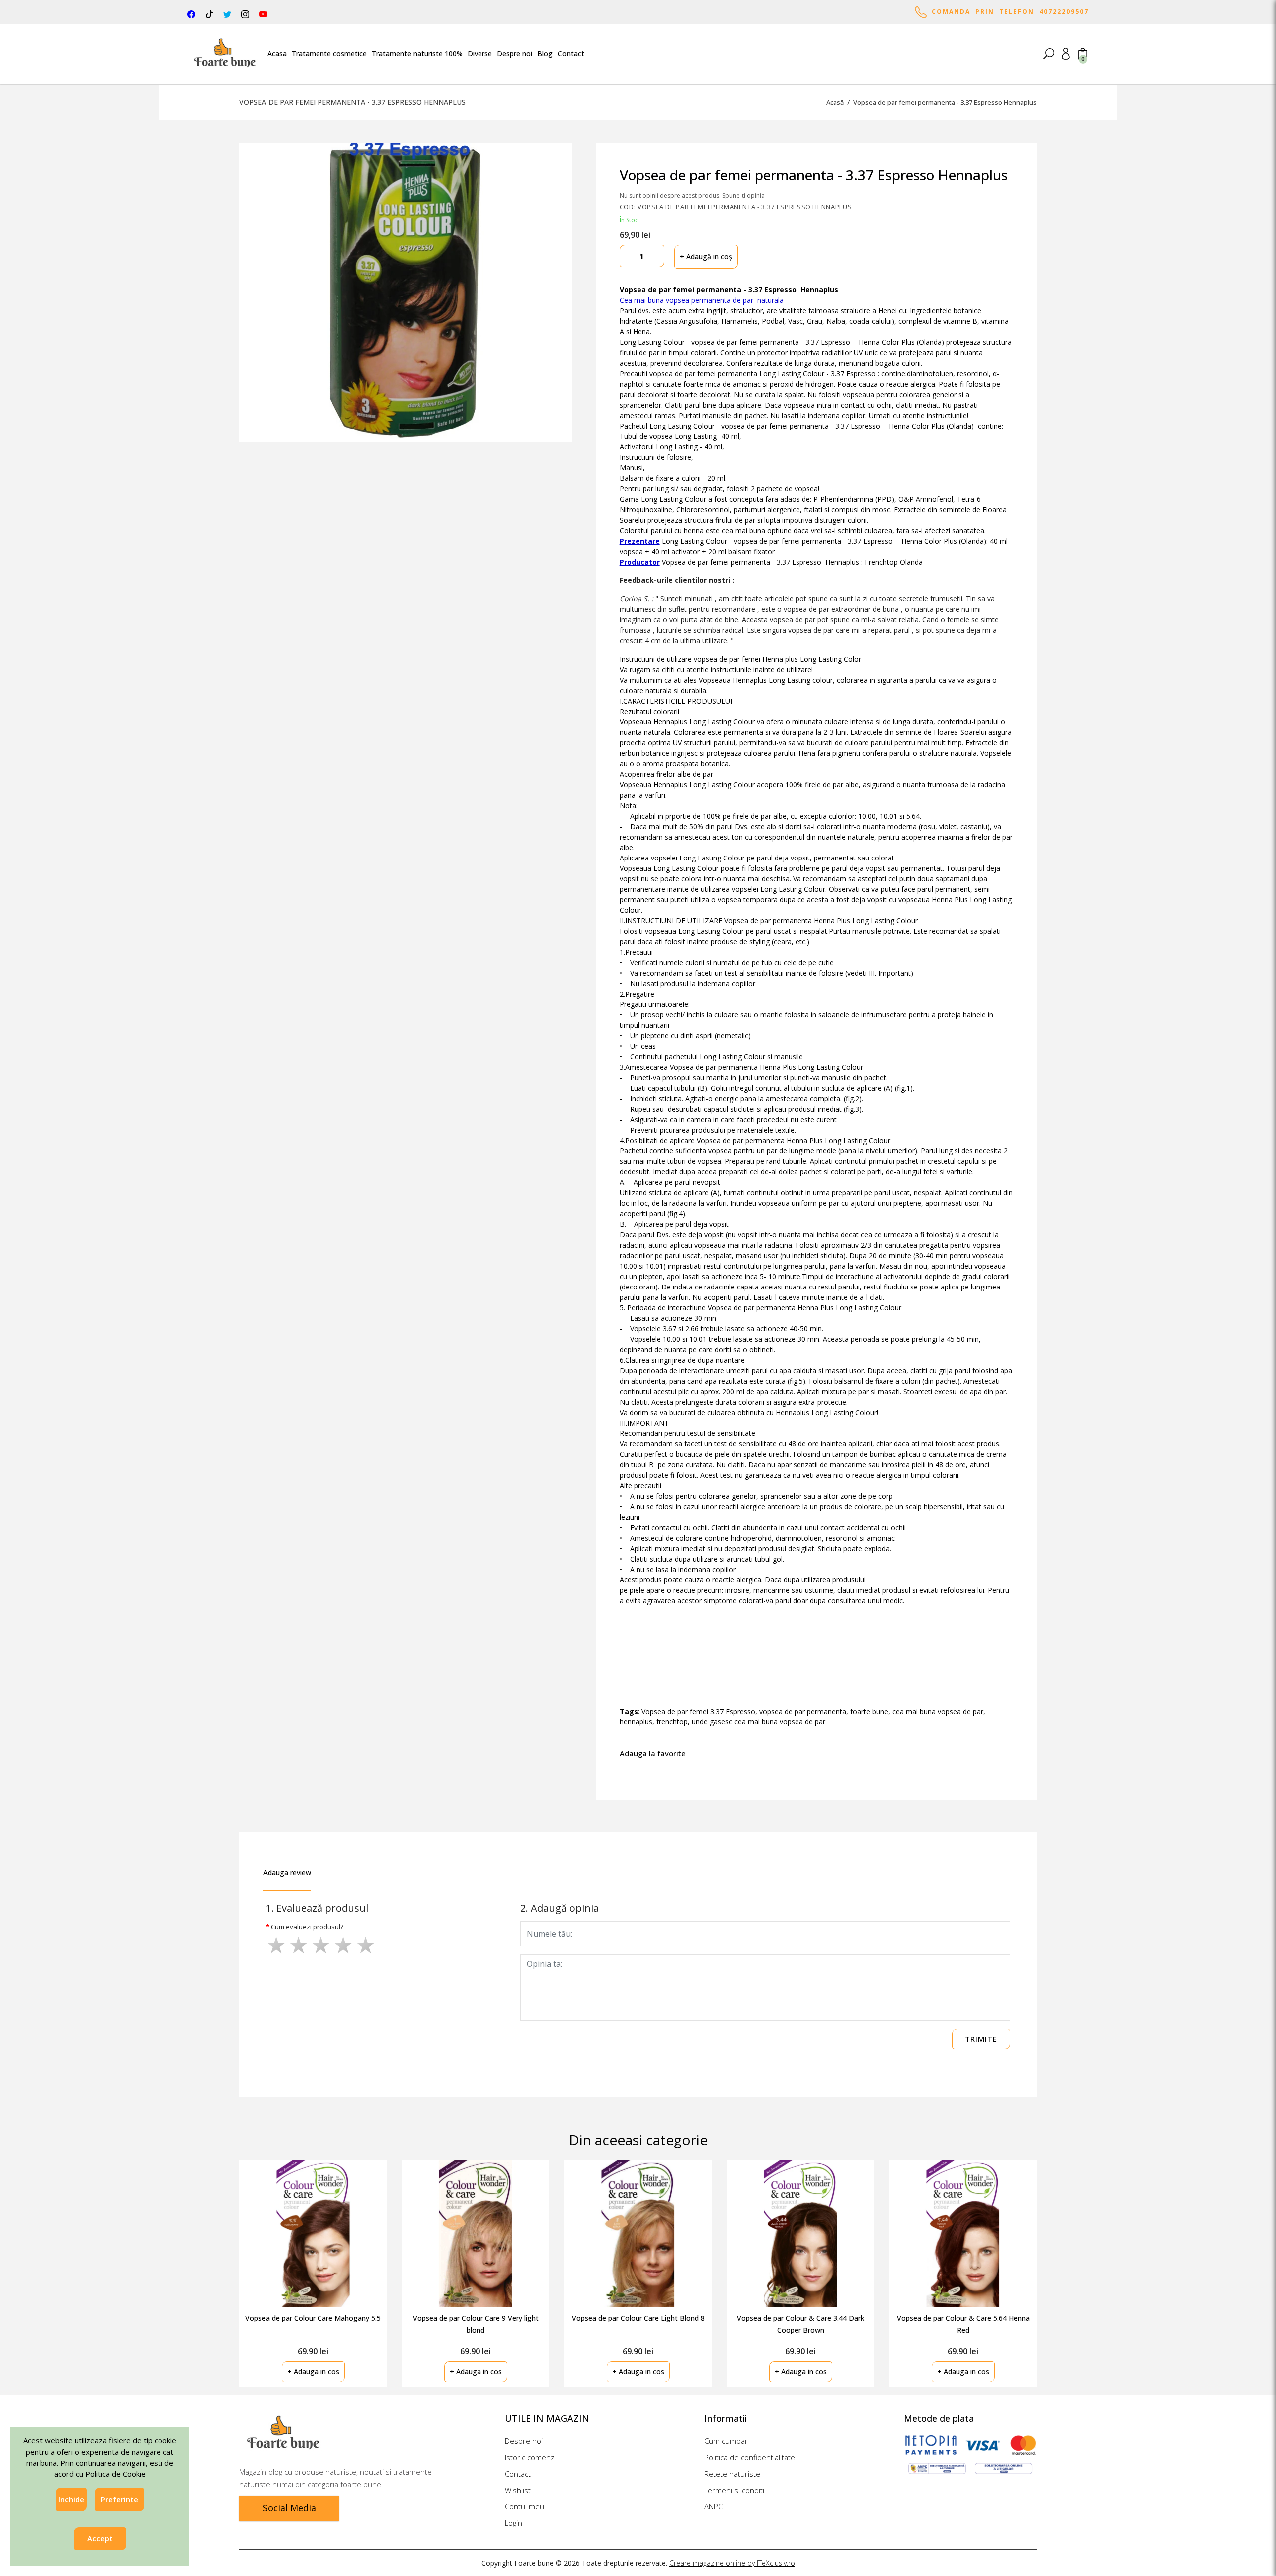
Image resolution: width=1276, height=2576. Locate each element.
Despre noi (515, 54)
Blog (545, 54)
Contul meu (525, 2506)
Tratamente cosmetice (329, 54)
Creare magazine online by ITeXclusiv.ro (732, 2563)
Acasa (277, 54)
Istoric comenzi (530, 2457)
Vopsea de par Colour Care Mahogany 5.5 (313, 2318)
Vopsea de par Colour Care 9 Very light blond (476, 2324)
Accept (100, 2539)
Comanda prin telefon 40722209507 (1008, 12)
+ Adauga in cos (313, 2371)
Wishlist (518, 2490)
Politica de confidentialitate (750, 2457)
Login (514, 2523)
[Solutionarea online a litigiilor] (1004, 2469)
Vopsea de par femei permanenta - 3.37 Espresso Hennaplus (945, 102)
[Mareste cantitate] (657, 256)
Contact (571, 54)
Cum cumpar (726, 2441)
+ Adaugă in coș (706, 256)
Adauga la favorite (655, 1753)
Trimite (981, 2039)
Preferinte (119, 2499)
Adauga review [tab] (287, 1873)
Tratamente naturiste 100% (417, 54)
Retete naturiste (732, 2474)
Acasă (835, 102)
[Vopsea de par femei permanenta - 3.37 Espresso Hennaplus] (405, 293)
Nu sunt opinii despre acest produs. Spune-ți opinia (692, 196)
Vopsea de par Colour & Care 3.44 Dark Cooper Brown (800, 2324)
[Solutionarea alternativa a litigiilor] (937, 2469)
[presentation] (1069, 2262)
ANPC (714, 2506)
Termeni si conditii (735, 2490)
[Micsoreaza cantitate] (627, 256)
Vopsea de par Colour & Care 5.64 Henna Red (963, 2324)
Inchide (71, 2499)
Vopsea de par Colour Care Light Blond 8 (638, 2318)
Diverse (480, 54)
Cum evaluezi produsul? (307, 1927)
